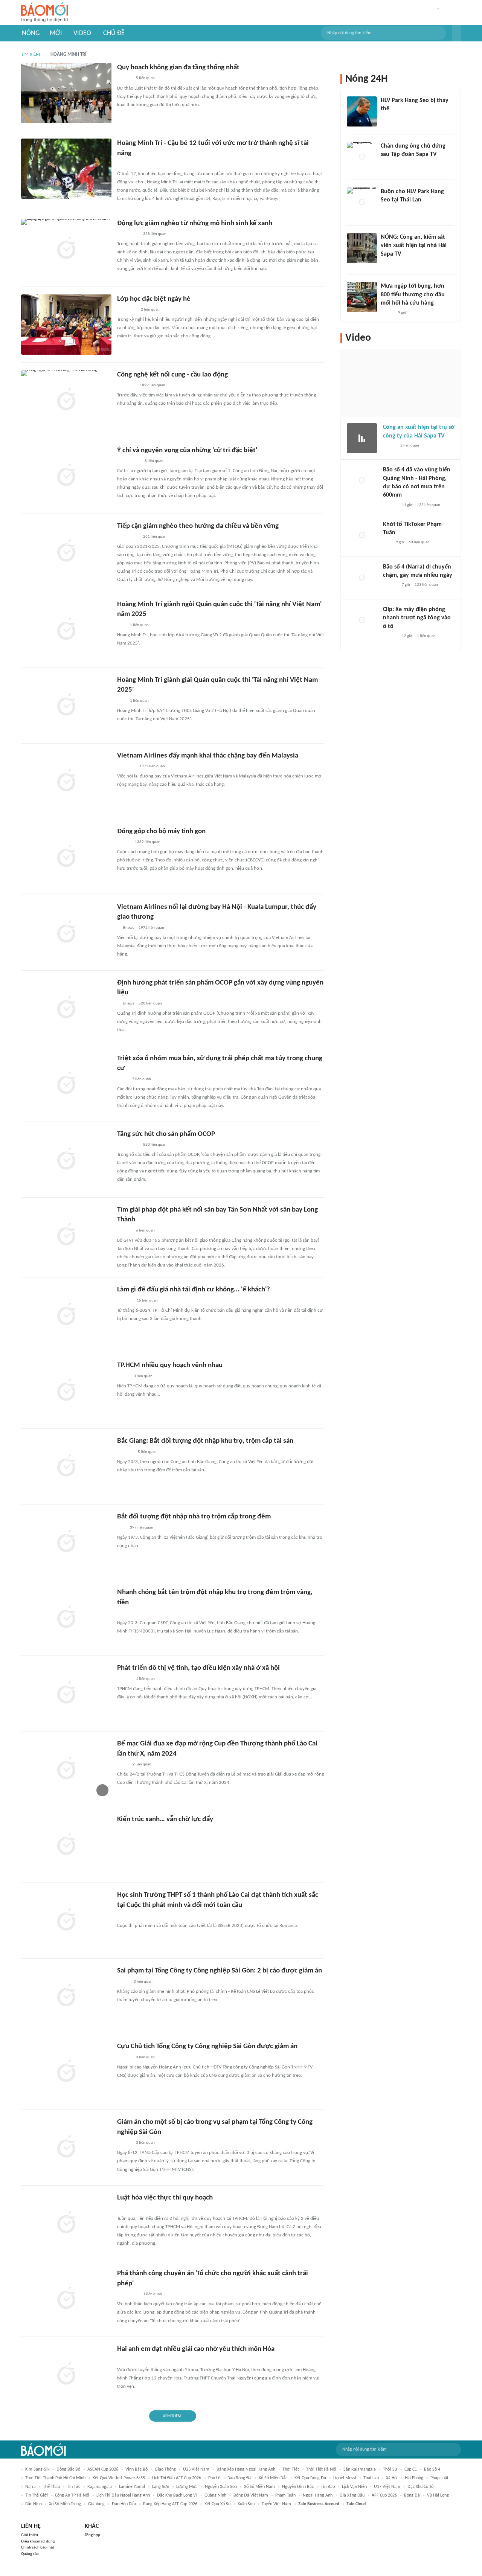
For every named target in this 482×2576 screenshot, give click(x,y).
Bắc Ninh (34, 2504)
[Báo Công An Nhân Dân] (129, 461)
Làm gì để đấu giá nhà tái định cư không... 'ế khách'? (194, 1290)
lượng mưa (187, 2487)
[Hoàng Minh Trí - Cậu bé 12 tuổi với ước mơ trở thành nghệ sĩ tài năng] (66, 169)
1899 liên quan (153, 385)
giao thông (165, 2469)
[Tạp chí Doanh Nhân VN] (386, 165)
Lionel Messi (345, 2478)
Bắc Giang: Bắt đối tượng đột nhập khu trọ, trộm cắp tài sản (205, 1441)
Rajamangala (100, 2487)
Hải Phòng (414, 2478)
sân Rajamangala (360, 2469)
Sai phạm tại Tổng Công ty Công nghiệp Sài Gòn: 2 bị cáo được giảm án (220, 1971)
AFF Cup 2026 (384, 2495)
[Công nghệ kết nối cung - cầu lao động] (66, 400)
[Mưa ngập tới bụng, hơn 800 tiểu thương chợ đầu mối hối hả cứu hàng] (362, 297)
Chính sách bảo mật (38, 2548)
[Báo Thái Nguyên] (127, 2360)
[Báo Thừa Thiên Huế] (124, 842)
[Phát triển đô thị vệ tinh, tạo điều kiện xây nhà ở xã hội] (66, 1693)
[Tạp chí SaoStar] (388, 119)
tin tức (74, 2487)
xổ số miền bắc (273, 2478)
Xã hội (392, 2478)
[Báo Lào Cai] (123, 1765)
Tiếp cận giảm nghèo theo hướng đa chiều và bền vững (198, 526)
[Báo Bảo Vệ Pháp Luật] (122, 1079)
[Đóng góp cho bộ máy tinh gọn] (66, 857)
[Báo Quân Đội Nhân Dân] (126, 386)
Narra (31, 2487)
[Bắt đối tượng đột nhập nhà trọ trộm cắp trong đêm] (66, 1542)
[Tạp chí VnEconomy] (123, 1376)
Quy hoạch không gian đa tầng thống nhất (178, 68)
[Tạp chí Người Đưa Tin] (123, 1982)
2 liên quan (150, 310)
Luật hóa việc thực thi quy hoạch (165, 2198)
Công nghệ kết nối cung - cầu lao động (172, 375)
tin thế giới (37, 2495)
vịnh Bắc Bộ (137, 2469)
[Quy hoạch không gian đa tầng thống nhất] (66, 93)
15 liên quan (147, 1301)
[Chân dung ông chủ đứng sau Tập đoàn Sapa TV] (362, 157)
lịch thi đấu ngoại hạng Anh (123, 2495)
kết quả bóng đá (310, 2478)
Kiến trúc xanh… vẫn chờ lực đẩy (165, 1819)
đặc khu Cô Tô (420, 2487)
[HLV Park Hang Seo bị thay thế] (362, 111)
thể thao (51, 2487)
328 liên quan (155, 234)
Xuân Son (246, 2504)
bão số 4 (432, 2469)
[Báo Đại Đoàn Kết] (125, 1452)
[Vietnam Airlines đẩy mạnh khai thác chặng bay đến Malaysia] (66, 781)
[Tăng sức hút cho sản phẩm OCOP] (66, 1160)
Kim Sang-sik (37, 2469)
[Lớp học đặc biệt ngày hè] (66, 325)
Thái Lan (371, 2478)
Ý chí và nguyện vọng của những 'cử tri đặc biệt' (187, 450)
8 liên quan (154, 461)
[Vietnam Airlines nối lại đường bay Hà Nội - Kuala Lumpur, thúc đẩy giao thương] (66, 933)
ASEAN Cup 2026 (103, 2469)
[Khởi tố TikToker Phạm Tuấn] (362, 535)
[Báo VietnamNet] (387, 313)
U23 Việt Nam (196, 2469)
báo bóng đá (239, 2478)
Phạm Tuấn (285, 2495)
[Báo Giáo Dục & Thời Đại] (121, 701)
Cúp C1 (411, 2469)
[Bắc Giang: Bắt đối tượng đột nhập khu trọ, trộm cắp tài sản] (66, 1466)
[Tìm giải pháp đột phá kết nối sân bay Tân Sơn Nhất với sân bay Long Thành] (66, 1235)
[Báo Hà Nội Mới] (125, 1301)
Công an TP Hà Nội (72, 2495)
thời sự (390, 2469)
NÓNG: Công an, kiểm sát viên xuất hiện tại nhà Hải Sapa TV (414, 246)
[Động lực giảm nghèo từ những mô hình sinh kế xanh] (66, 249)
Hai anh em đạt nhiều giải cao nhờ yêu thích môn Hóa (196, 2349)
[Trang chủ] (45, 13)
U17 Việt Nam (387, 2487)
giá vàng (96, 2504)
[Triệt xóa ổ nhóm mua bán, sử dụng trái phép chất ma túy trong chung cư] (66, 1084)
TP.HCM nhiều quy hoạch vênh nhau (170, 1365)
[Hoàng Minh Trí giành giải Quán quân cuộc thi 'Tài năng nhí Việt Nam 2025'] (66, 706)
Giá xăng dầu (352, 2495)
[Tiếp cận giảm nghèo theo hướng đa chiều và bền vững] (66, 552)
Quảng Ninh (215, 2495)
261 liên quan (155, 537)
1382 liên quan (148, 842)
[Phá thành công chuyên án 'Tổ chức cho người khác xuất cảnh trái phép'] (66, 2299)
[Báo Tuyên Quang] (127, 310)
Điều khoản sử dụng (38, 2542)
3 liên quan (143, 1376)
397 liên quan (142, 1528)
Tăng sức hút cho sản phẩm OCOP (166, 1134)
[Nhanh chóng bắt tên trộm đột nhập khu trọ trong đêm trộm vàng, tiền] (66, 1618)
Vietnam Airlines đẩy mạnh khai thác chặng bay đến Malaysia (208, 756)
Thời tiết (291, 2469)
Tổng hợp (92, 2535)
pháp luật (439, 2478)
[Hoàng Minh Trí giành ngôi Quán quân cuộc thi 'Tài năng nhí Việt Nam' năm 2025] (66, 630)
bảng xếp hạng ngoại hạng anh (246, 2469)
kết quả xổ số (217, 2504)
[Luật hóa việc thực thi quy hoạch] (66, 2223)
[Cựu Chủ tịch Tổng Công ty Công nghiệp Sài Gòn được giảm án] (66, 2072)
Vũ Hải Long (438, 2495)
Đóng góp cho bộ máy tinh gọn (161, 831)
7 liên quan (142, 1079)
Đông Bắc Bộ (68, 2469)
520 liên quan (150, 1004)
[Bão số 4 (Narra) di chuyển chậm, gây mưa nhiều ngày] (362, 578)
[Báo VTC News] (126, 767)
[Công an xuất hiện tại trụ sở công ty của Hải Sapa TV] (362, 438)
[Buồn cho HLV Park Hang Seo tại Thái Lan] (362, 203)
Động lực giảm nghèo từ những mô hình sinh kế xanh (195, 223)
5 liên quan (145, 78)
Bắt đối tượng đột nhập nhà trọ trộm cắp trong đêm (194, 1517)
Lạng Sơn (161, 2487)
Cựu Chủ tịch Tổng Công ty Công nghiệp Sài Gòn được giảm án (207, 2046)
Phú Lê (214, 2478)
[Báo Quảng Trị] (128, 234)
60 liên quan (419, 542)
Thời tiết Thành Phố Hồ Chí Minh (55, 2478)
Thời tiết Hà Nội (321, 2469)
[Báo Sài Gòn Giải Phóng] (124, 79)
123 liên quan (429, 505)
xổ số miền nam (259, 2487)
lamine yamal (132, 2487)
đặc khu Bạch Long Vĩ (177, 2495)
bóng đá (412, 2495)
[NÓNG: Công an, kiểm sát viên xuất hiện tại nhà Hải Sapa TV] (362, 248)
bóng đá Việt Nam (251, 2495)
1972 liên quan (152, 766)
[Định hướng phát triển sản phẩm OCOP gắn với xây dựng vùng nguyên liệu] (66, 1008)
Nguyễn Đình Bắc (298, 2487)
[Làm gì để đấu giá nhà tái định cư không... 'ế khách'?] (66, 1315)
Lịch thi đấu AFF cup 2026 (177, 2478)
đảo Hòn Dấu (124, 2504)
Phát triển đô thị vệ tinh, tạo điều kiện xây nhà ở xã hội (198, 1668)
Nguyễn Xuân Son (221, 2487)
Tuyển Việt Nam (276, 2504)
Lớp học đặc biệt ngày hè (154, 299)
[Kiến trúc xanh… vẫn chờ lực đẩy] (66, 1845)
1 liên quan (139, 625)
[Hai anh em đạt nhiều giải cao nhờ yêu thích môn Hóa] (66, 2375)
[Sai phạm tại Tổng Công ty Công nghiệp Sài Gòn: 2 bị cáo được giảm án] (66, 1996)
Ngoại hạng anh (318, 2495)
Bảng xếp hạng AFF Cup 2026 (170, 2504)
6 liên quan (145, 1231)
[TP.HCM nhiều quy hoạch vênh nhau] (66, 1391)
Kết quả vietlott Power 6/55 (119, 2478)
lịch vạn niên (354, 2487)
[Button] (456, 33)
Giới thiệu (30, 2535)
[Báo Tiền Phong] (124, 2058)
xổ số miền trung (65, 2504)
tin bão (328, 2487)
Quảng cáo (30, 2554)
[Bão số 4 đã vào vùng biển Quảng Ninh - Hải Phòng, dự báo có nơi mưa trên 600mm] (362, 481)
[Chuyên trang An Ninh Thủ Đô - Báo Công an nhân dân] (121, 164)
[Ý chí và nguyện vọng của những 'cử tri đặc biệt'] (66, 476)
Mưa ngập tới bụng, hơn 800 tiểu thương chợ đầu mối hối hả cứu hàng (413, 295)
